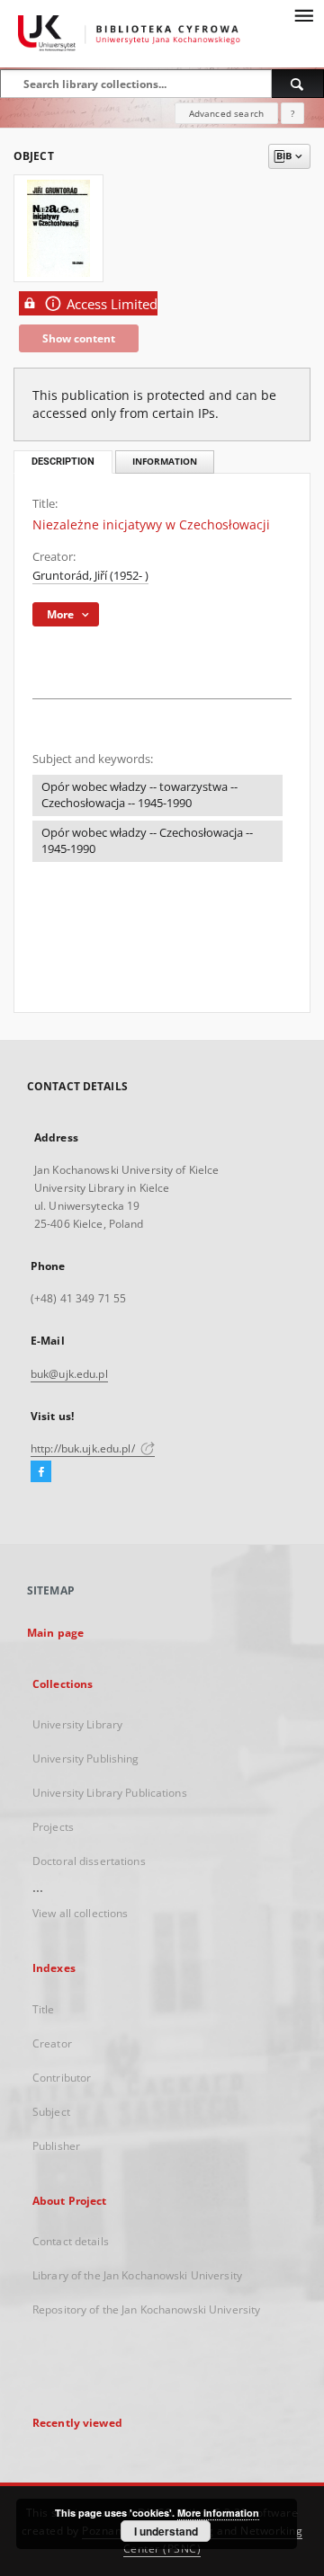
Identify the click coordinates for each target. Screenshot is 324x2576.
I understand (166, 2531)
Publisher (56, 2146)
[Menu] (303, 14)
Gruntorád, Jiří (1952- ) (90, 576)
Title (44, 2009)
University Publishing (86, 1759)
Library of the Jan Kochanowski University (137, 2275)
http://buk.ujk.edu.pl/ (84, 1448)
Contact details (71, 2241)
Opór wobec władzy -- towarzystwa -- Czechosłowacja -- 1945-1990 (139, 795)
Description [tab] (63, 462)
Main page (55, 1633)
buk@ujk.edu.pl (69, 1374)
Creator (52, 2043)
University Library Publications (110, 1793)
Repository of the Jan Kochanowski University (146, 2310)
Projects (53, 1827)
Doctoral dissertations (89, 1861)
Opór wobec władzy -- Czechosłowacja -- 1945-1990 (147, 841)
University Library (77, 1724)
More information (218, 2513)
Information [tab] (165, 462)
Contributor (62, 2078)
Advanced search (226, 113)
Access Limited (112, 304)
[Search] (298, 84)
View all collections (80, 1913)
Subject (51, 2112)
